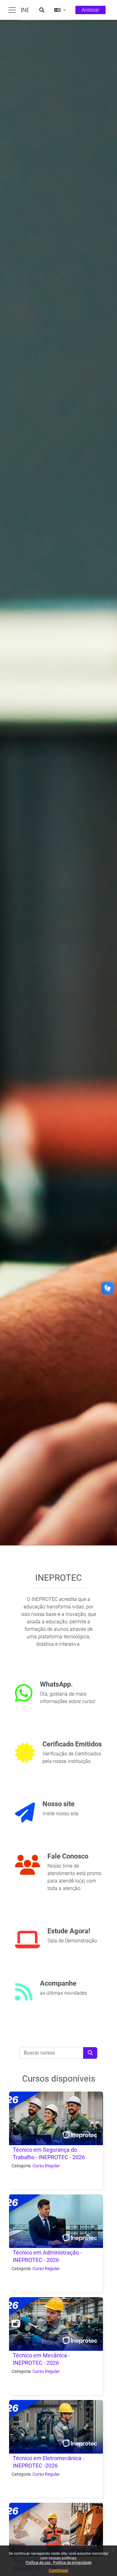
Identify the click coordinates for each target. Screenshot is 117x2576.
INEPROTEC (25, 10)
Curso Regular (46, 2166)
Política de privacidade (72, 2563)
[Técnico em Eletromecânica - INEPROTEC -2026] (56, 2427)
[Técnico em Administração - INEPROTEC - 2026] (56, 2221)
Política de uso (39, 2563)
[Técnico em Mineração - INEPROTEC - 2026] (56, 2530)
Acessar (90, 10)
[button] (42, 10)
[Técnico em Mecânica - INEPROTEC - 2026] (56, 2324)
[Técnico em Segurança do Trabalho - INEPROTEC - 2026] (56, 2118)
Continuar (58, 2570)
